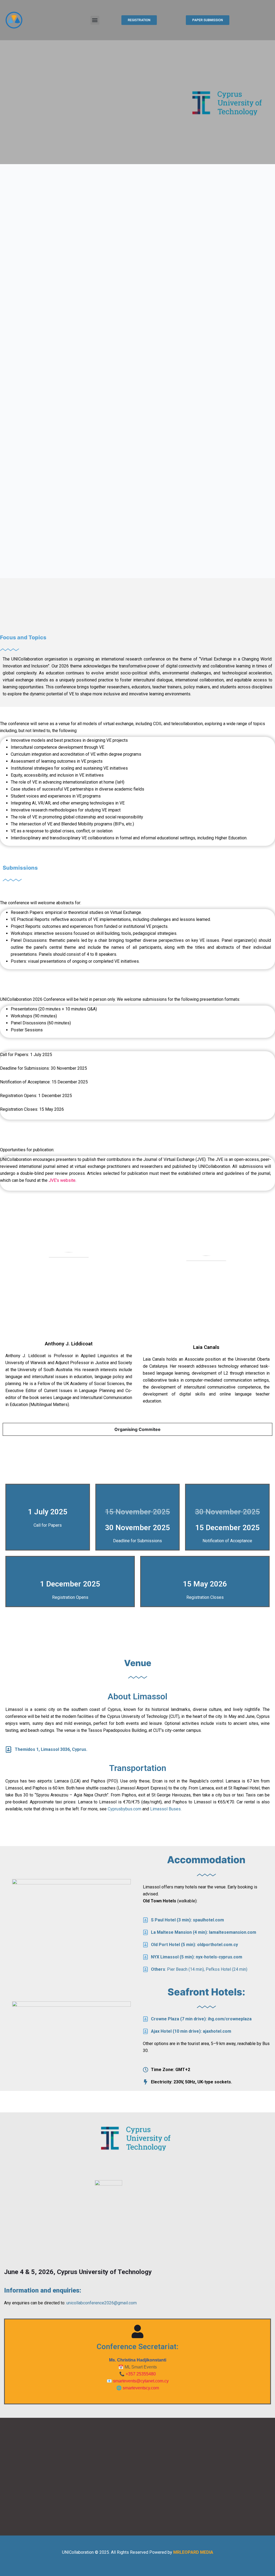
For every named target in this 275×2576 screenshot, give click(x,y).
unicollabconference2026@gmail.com (102, 2303)
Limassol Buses (165, 1809)
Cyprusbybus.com (124, 1809)
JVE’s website (62, 1180)
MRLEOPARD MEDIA (193, 2552)
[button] (95, 20)
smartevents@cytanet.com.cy (141, 2381)
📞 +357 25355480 (137, 2374)
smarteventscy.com (141, 2388)
